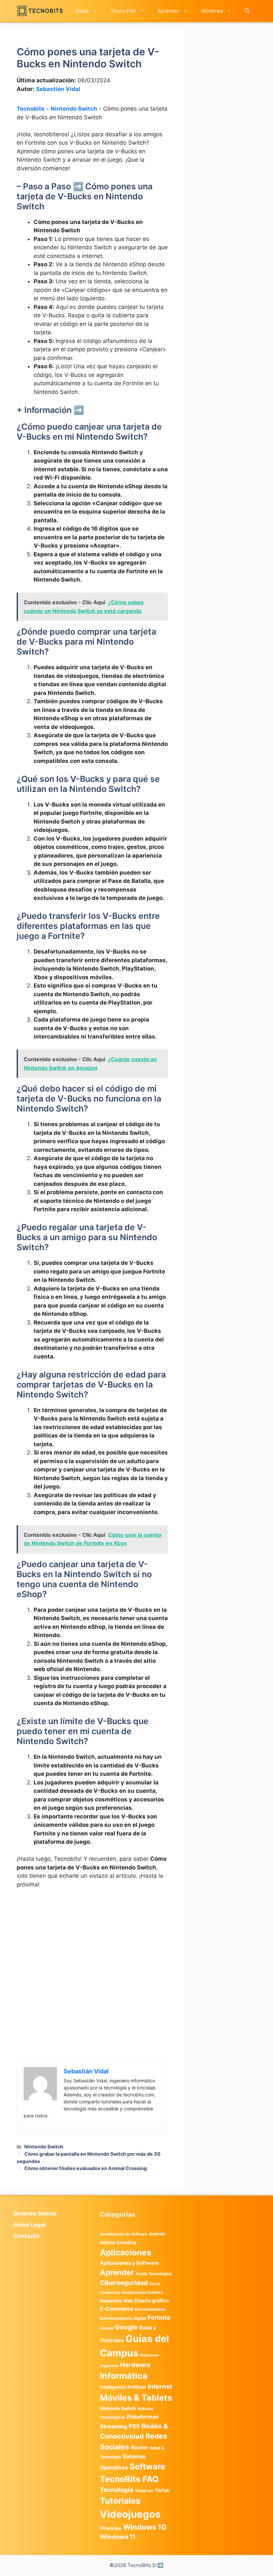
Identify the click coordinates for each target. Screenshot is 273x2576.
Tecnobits (31, 109)
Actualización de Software (124, 2234)
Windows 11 (118, 2537)
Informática (124, 2376)
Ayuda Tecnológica (153, 2274)
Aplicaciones (126, 2252)
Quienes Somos (35, 2213)
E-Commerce (117, 2309)
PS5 (134, 2426)
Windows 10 (145, 2527)
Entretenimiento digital (123, 2318)
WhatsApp (111, 2528)
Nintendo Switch (74, 109)
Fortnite (159, 2318)
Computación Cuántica (142, 2292)
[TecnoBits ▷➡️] (40, 11)
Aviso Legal (29, 2225)
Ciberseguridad (124, 2283)
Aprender (169, 11)
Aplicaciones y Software (129, 2263)
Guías (82, 11)
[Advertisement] (92, 1944)
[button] (247, 11)
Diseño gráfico (152, 2301)
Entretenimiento (150, 2309)
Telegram (144, 2491)
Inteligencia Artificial (123, 2387)
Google (126, 2327)
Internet (160, 2387)
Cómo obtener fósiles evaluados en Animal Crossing (86, 2168)
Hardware (135, 2365)
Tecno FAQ (123, 11)
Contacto (26, 2236)
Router (139, 2448)
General (107, 2328)
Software (147, 2467)
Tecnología (117, 2490)
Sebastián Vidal (58, 89)
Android (157, 2234)
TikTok (162, 2490)
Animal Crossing (118, 2242)
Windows (212, 11)
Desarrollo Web (116, 2301)
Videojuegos (130, 2514)
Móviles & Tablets (136, 2398)
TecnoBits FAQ (129, 2479)
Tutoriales (120, 2501)
